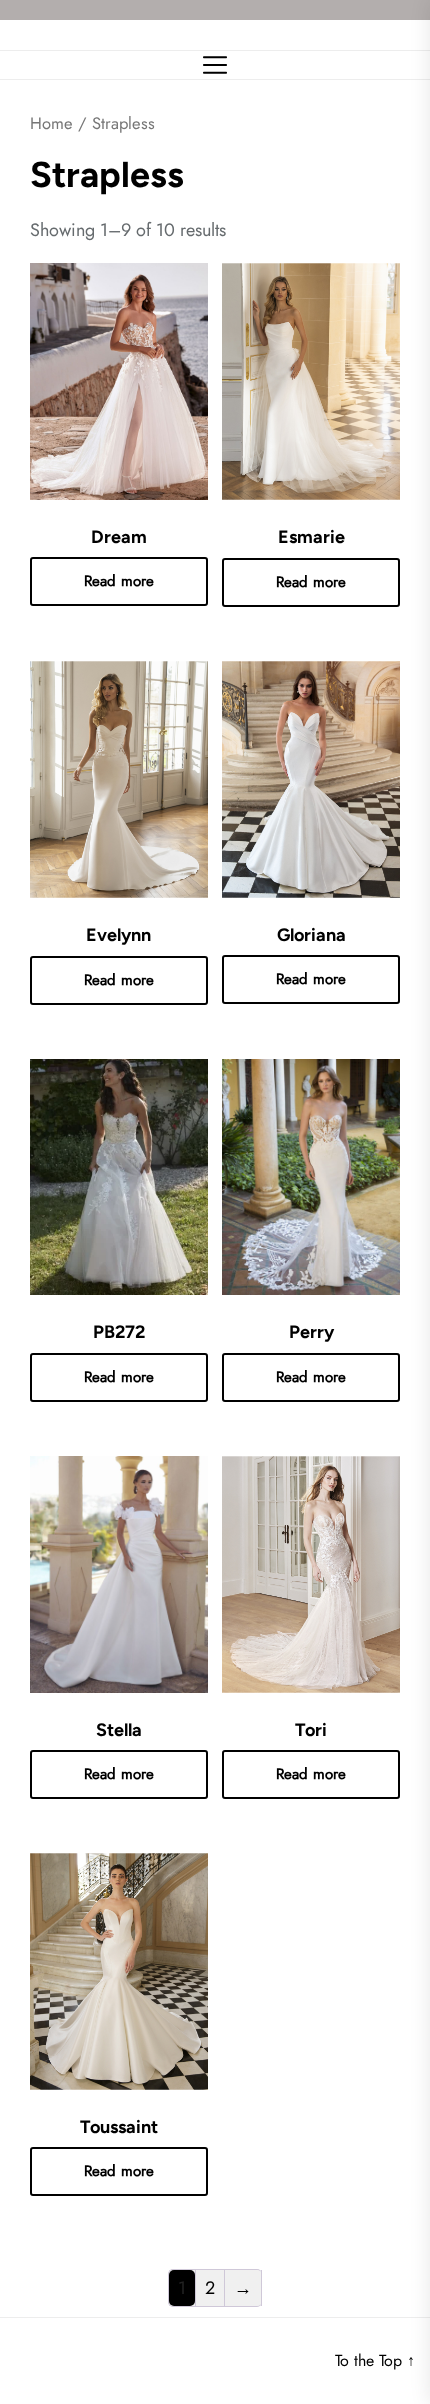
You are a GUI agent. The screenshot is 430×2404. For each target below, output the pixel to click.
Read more (119, 581)
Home (51, 123)
